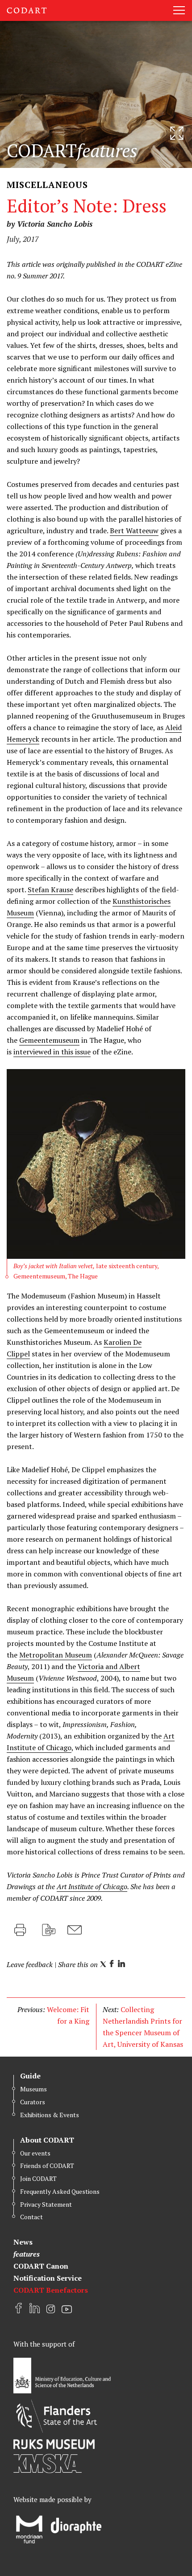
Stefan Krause (50, 890)
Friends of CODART (47, 2166)
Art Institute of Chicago (92, 1886)
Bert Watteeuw (134, 531)
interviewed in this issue (52, 1052)
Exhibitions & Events (50, 2115)
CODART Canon (41, 2266)
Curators (33, 2102)
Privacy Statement (46, 2204)
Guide (30, 2076)
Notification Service (48, 2278)
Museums (33, 2089)
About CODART (47, 2140)
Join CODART (38, 2178)
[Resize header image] (177, 133)
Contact (31, 2217)
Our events (35, 2153)
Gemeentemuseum (49, 1040)
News (23, 2242)
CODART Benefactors (51, 2290)
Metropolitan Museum (56, 1655)
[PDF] (49, 1930)
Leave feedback (30, 1964)
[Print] (20, 1930)
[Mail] (75, 1930)
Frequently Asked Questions (60, 2191)
